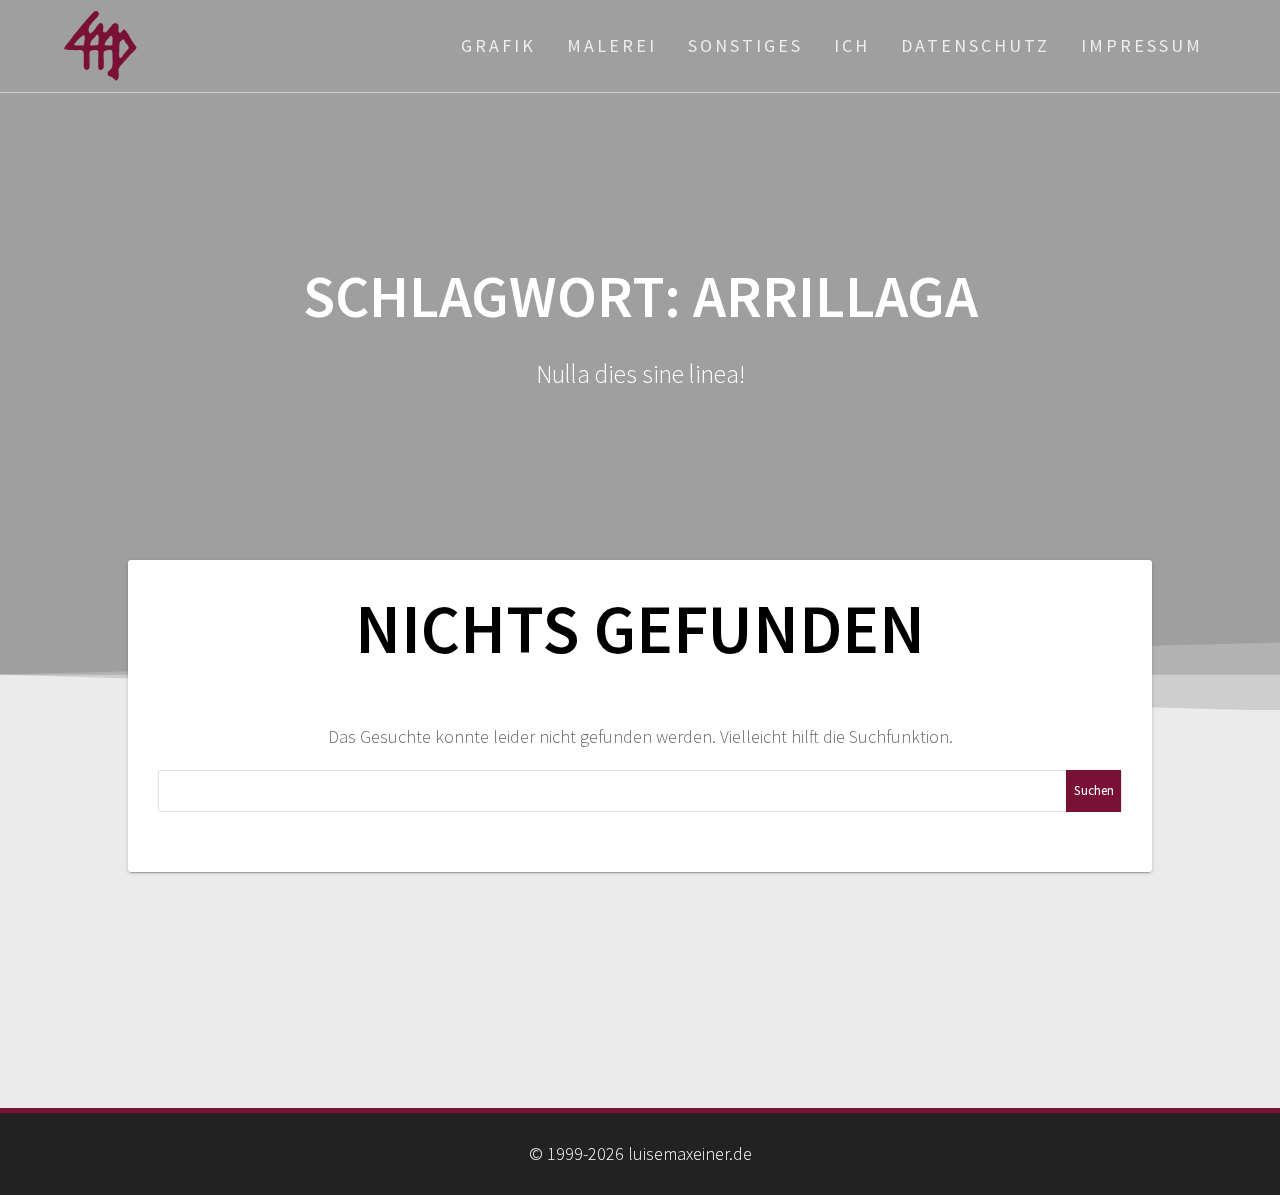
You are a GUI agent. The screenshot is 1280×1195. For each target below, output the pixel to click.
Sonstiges (745, 45)
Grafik (498, 45)
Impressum (1142, 45)
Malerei (612, 45)
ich (852, 45)
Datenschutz (975, 45)
